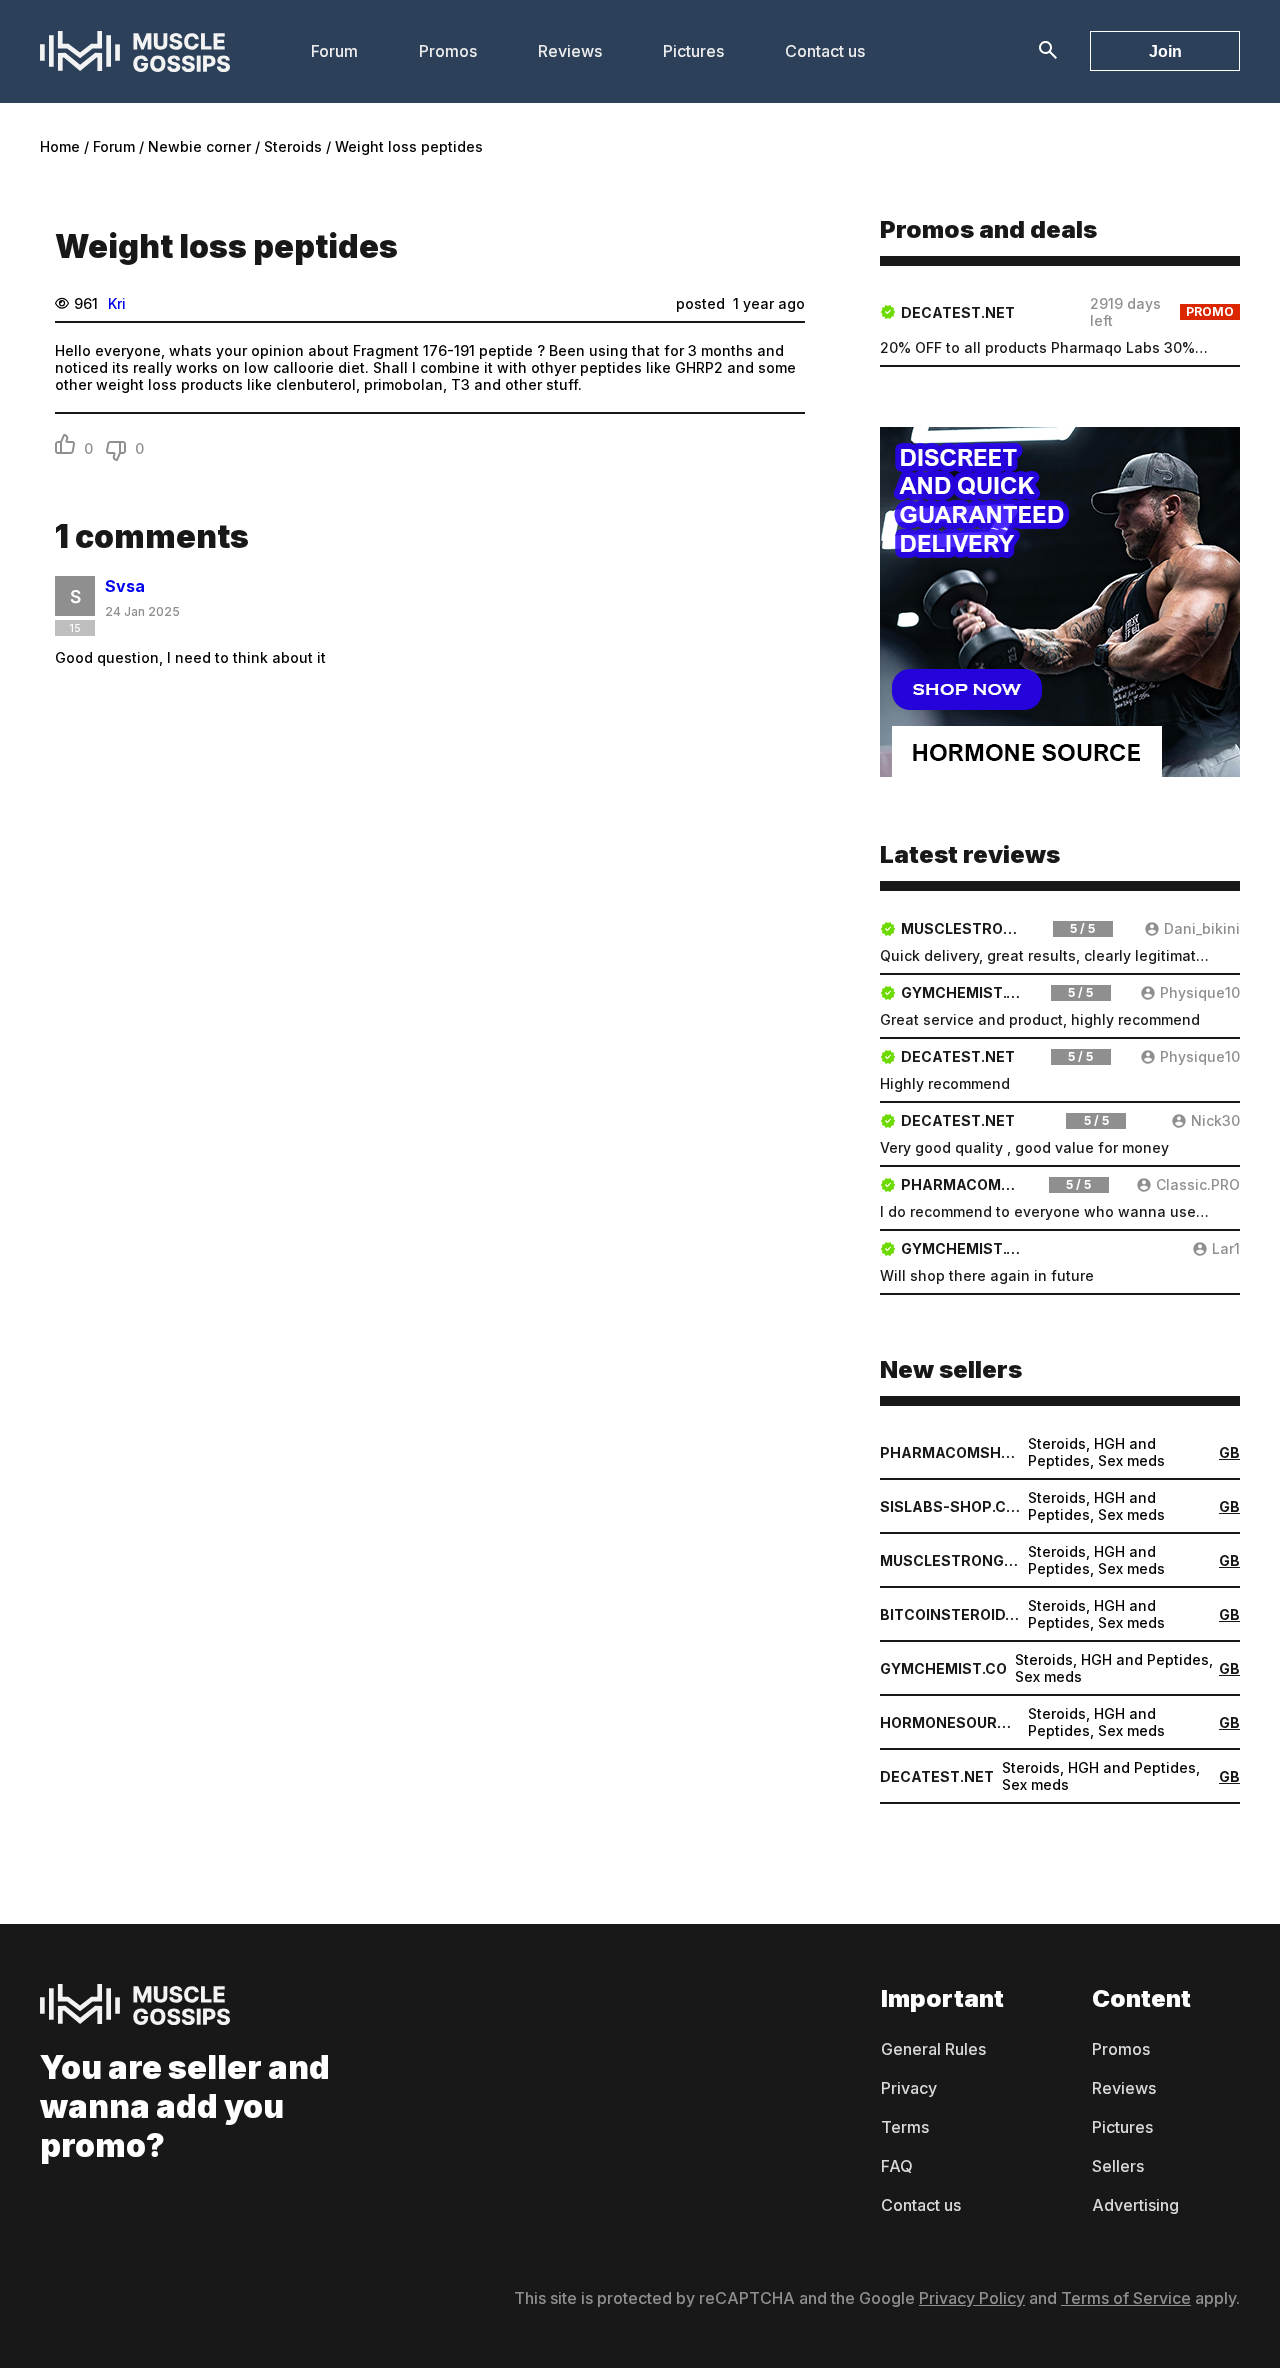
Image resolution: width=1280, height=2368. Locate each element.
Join (1165, 51)
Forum (334, 51)
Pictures (693, 51)
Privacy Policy (972, 2298)
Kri (117, 303)
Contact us (825, 51)
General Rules (933, 2049)
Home (60, 146)
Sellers (1118, 2166)
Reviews (570, 51)
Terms (905, 2127)
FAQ (897, 2166)
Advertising (1135, 2205)
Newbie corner (199, 146)
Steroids (293, 146)
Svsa (125, 586)
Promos (448, 51)
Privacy (909, 2088)
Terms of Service (1126, 2298)
